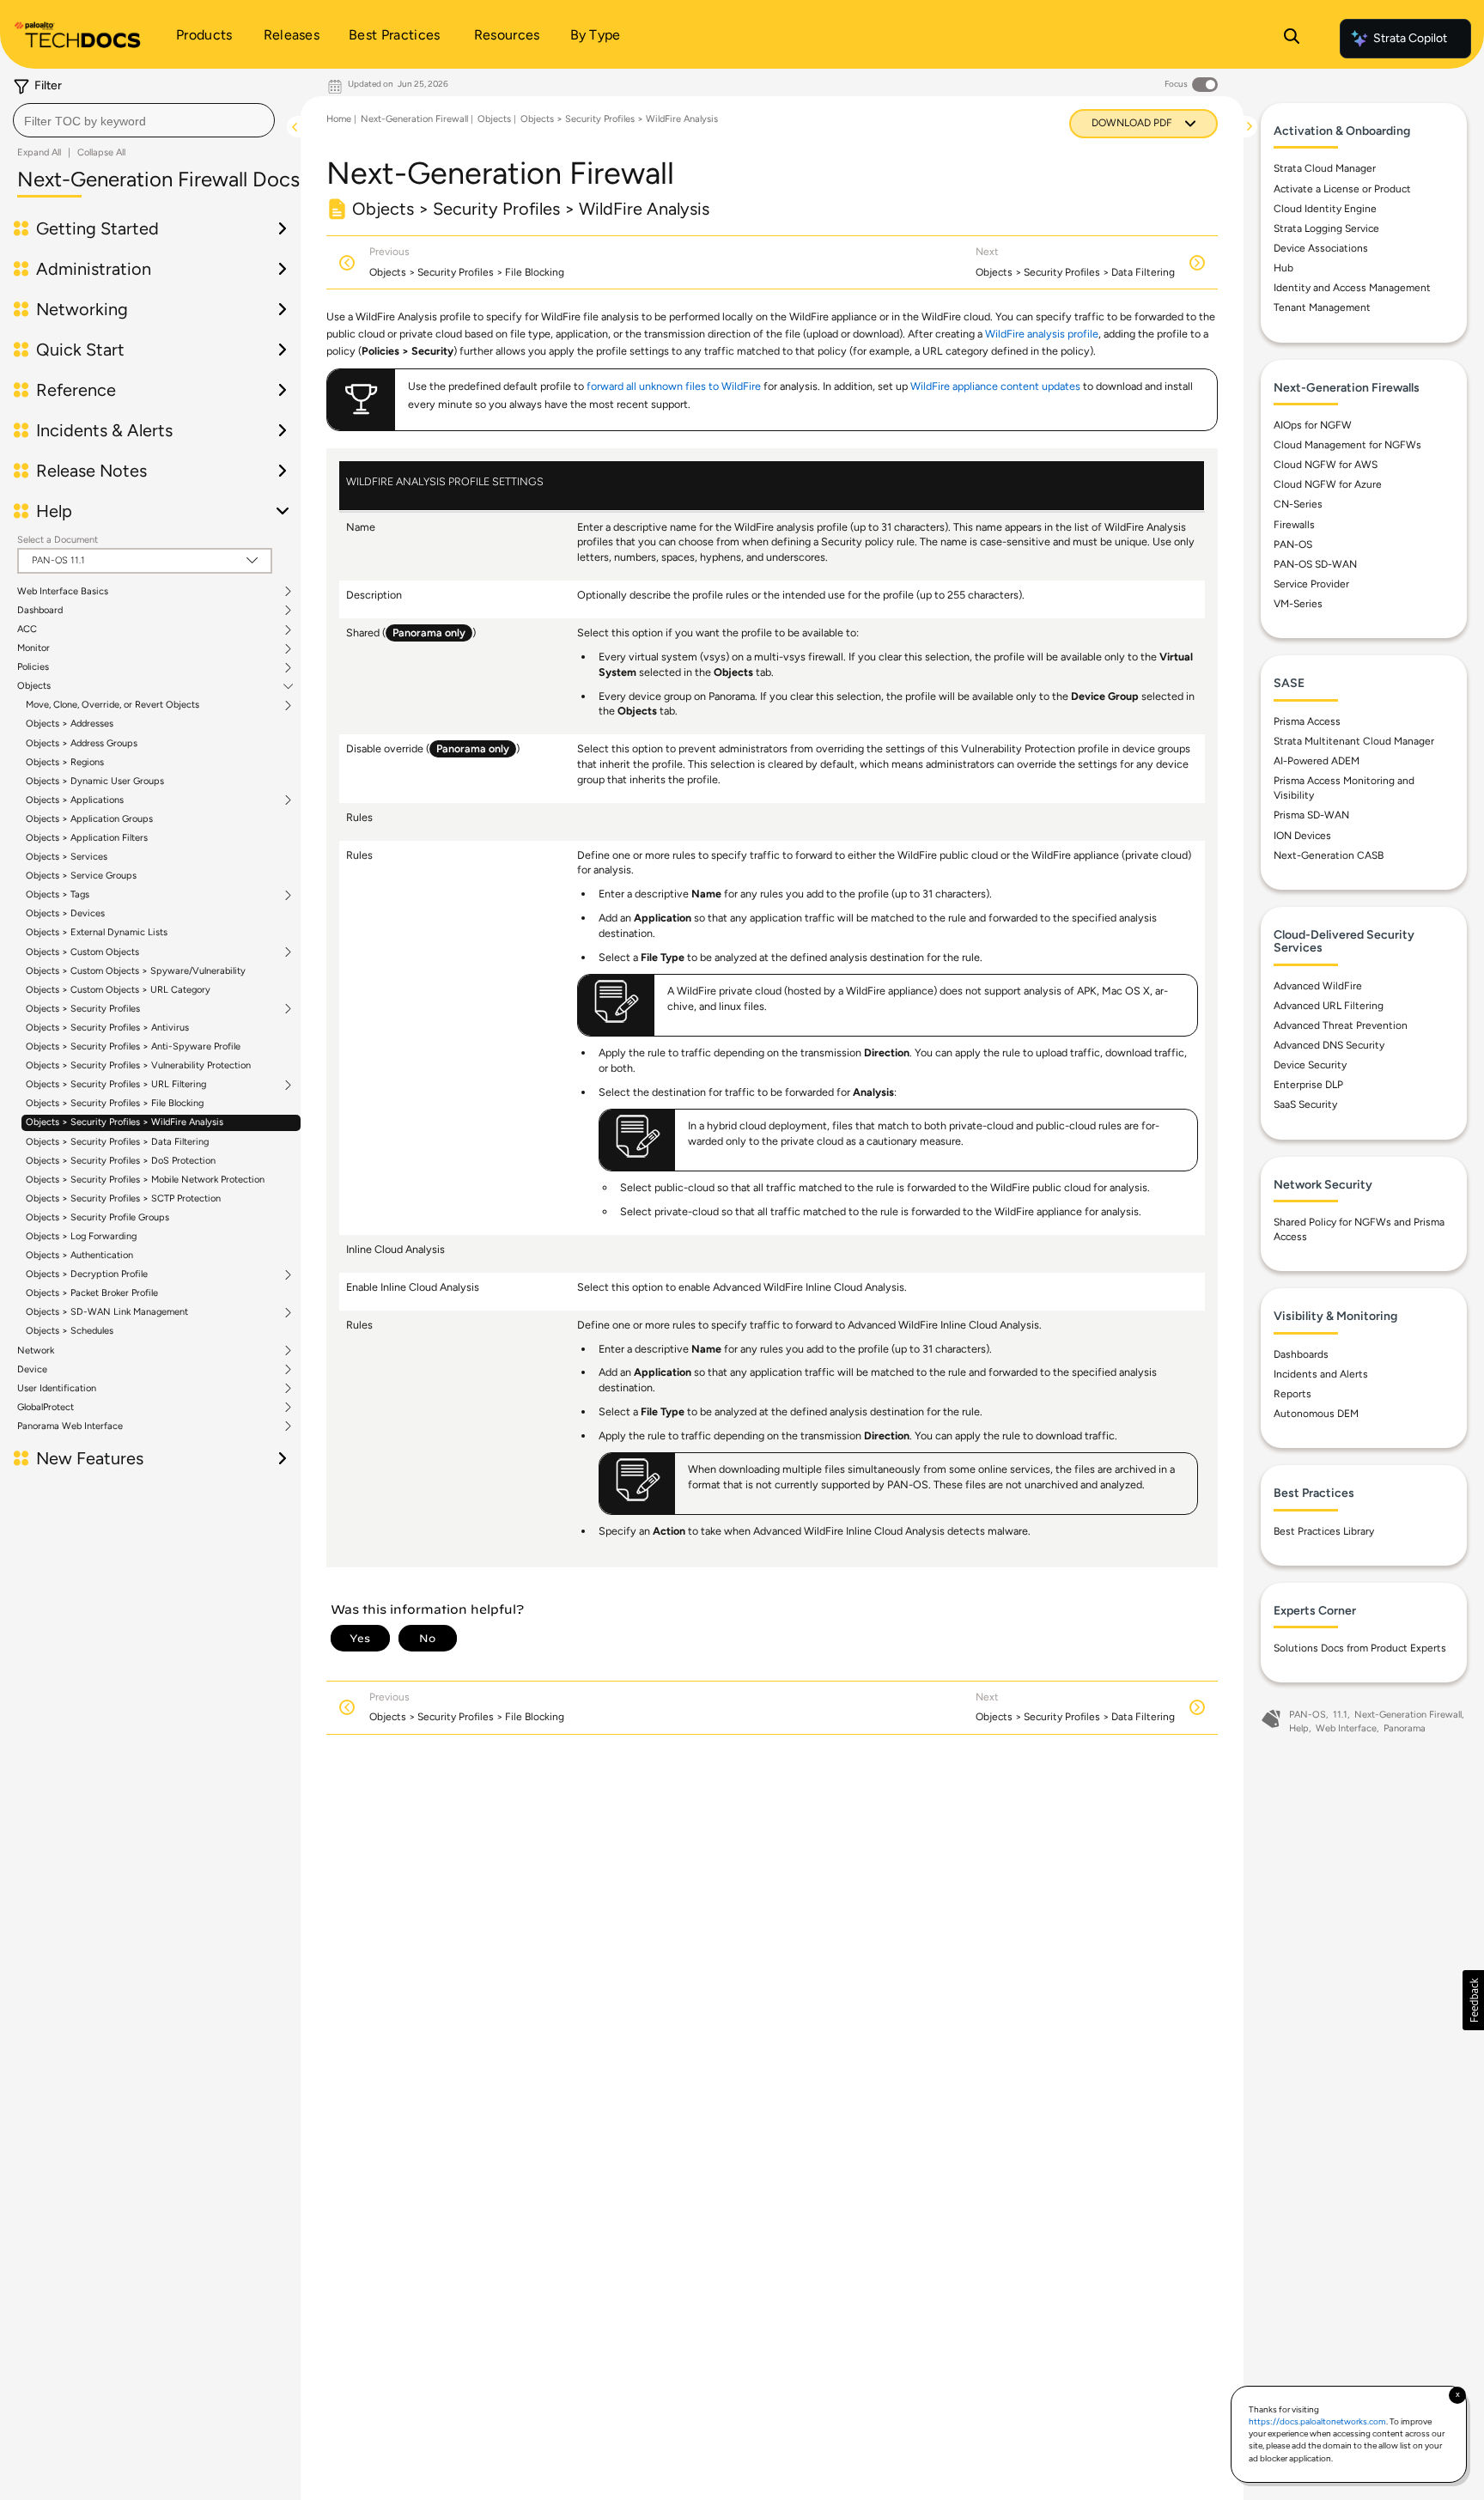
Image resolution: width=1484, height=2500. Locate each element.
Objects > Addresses (70, 724)
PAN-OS (1293, 544)
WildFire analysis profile (1042, 334)
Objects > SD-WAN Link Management (107, 1312)
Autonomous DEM (1316, 1414)
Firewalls (1294, 525)
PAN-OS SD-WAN (1315, 564)
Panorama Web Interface (70, 1426)
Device (32, 1370)
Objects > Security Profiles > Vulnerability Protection (138, 1065)
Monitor (33, 648)
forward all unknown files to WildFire (674, 386)
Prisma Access (1307, 721)
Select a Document (58, 540)
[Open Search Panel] (1292, 39)
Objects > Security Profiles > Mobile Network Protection (145, 1180)
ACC (27, 630)
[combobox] (144, 120)
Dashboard (40, 611)
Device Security (1310, 1065)
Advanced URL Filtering (1329, 1006)
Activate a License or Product (1342, 189)
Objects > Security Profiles (83, 1009)
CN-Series (1298, 504)
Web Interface (1346, 1728)
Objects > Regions (65, 762)
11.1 (1340, 1715)
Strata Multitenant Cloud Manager (1354, 741)
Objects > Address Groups (82, 743)
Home (339, 119)
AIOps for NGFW (1313, 425)
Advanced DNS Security (1329, 1045)
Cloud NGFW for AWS (1326, 465)
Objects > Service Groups (81, 876)
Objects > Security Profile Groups (97, 1217)
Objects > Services (67, 857)
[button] (1473, 2000)
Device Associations (1321, 248)
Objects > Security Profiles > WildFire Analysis (125, 1122)
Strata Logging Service (1326, 228)
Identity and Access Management (1352, 288)
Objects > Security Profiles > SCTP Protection (123, 1198)
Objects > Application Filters (87, 838)
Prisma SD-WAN (1311, 815)
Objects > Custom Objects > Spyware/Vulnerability (136, 971)
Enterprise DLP (1308, 1085)
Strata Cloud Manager (1325, 168)
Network (36, 1351)
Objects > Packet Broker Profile (92, 1293)
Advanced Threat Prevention (1341, 1025)
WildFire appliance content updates (995, 386)
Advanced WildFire (1318, 986)
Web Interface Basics (63, 592)
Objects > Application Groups (89, 819)
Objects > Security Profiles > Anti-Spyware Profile (133, 1046)
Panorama (1405, 1728)
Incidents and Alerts (1321, 1374)
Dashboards (1301, 1354)
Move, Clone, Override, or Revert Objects (113, 705)
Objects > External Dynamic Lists (97, 932)
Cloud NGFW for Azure (1328, 484)
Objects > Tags (58, 895)
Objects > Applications (75, 800)
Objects (34, 686)
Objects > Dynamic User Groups (95, 781)
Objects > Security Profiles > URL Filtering (116, 1085)
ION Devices (1302, 836)
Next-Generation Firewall (414, 119)
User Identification (57, 1389)
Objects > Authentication (79, 1255)
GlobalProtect (46, 1408)
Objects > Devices (65, 913)
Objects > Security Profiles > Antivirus (107, 1028)
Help (1299, 1728)
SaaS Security (1305, 1104)
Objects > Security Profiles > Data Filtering (117, 1142)
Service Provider (1311, 584)
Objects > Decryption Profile (87, 1274)
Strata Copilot (1410, 38)
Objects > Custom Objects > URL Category (118, 990)
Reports (1292, 1394)
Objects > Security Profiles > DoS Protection (121, 1161)
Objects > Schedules (70, 1331)
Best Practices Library (1324, 1531)
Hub (1283, 268)
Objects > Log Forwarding (81, 1236)
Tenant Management (1322, 307)
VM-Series (1298, 604)
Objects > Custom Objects (82, 952)
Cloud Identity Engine (1325, 209)
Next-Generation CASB (1329, 855)
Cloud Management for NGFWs (1347, 445)
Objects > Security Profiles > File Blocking (115, 1103)
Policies (33, 667)
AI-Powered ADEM (1317, 761)
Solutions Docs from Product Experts (1360, 1648)
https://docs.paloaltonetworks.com (1317, 2421)
